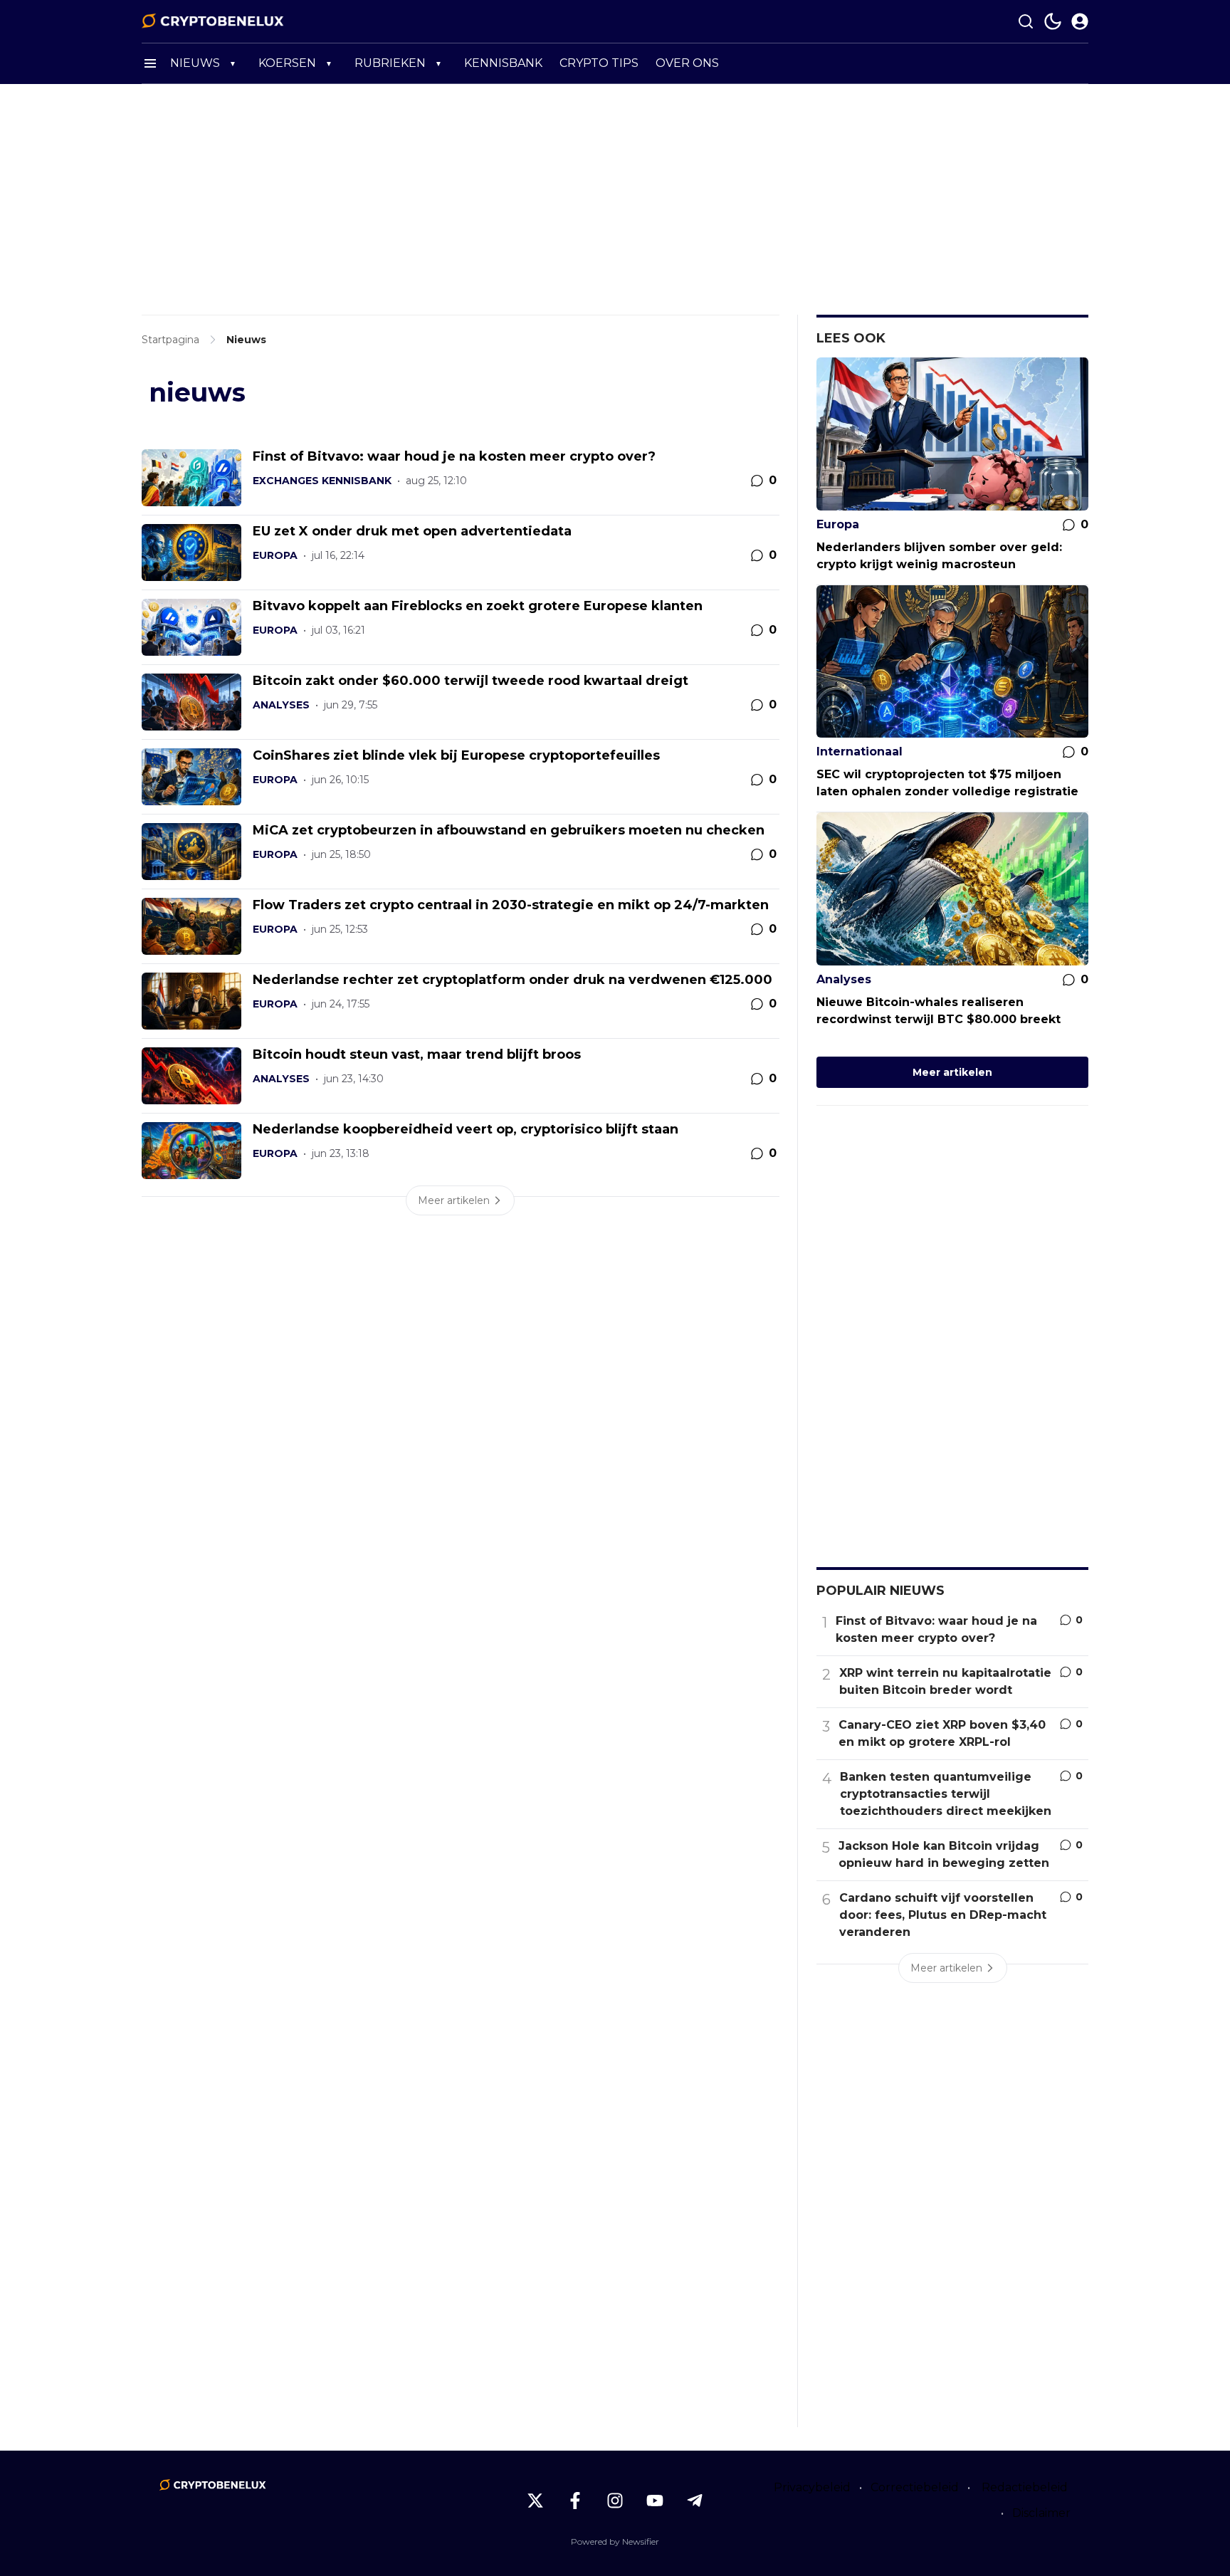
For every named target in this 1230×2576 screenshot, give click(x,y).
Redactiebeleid (1025, 2487)
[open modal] (1080, 21)
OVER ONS (687, 63)
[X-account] (535, 2501)
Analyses (281, 705)
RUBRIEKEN (390, 63)
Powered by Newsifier (615, 2541)
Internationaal (860, 752)
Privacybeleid (812, 2487)
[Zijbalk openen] (150, 63)
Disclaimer (1041, 2513)
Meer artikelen (952, 1072)
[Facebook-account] (575, 2501)
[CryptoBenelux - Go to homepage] (213, 2485)
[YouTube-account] (655, 2501)
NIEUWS (195, 63)
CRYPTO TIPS (599, 63)
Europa (275, 555)
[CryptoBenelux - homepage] (213, 21)
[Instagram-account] (615, 2501)
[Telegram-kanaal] (695, 2501)
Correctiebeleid (915, 2487)
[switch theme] (1053, 21)
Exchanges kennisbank (322, 481)
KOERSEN (287, 63)
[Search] (1026, 21)
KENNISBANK (503, 63)
